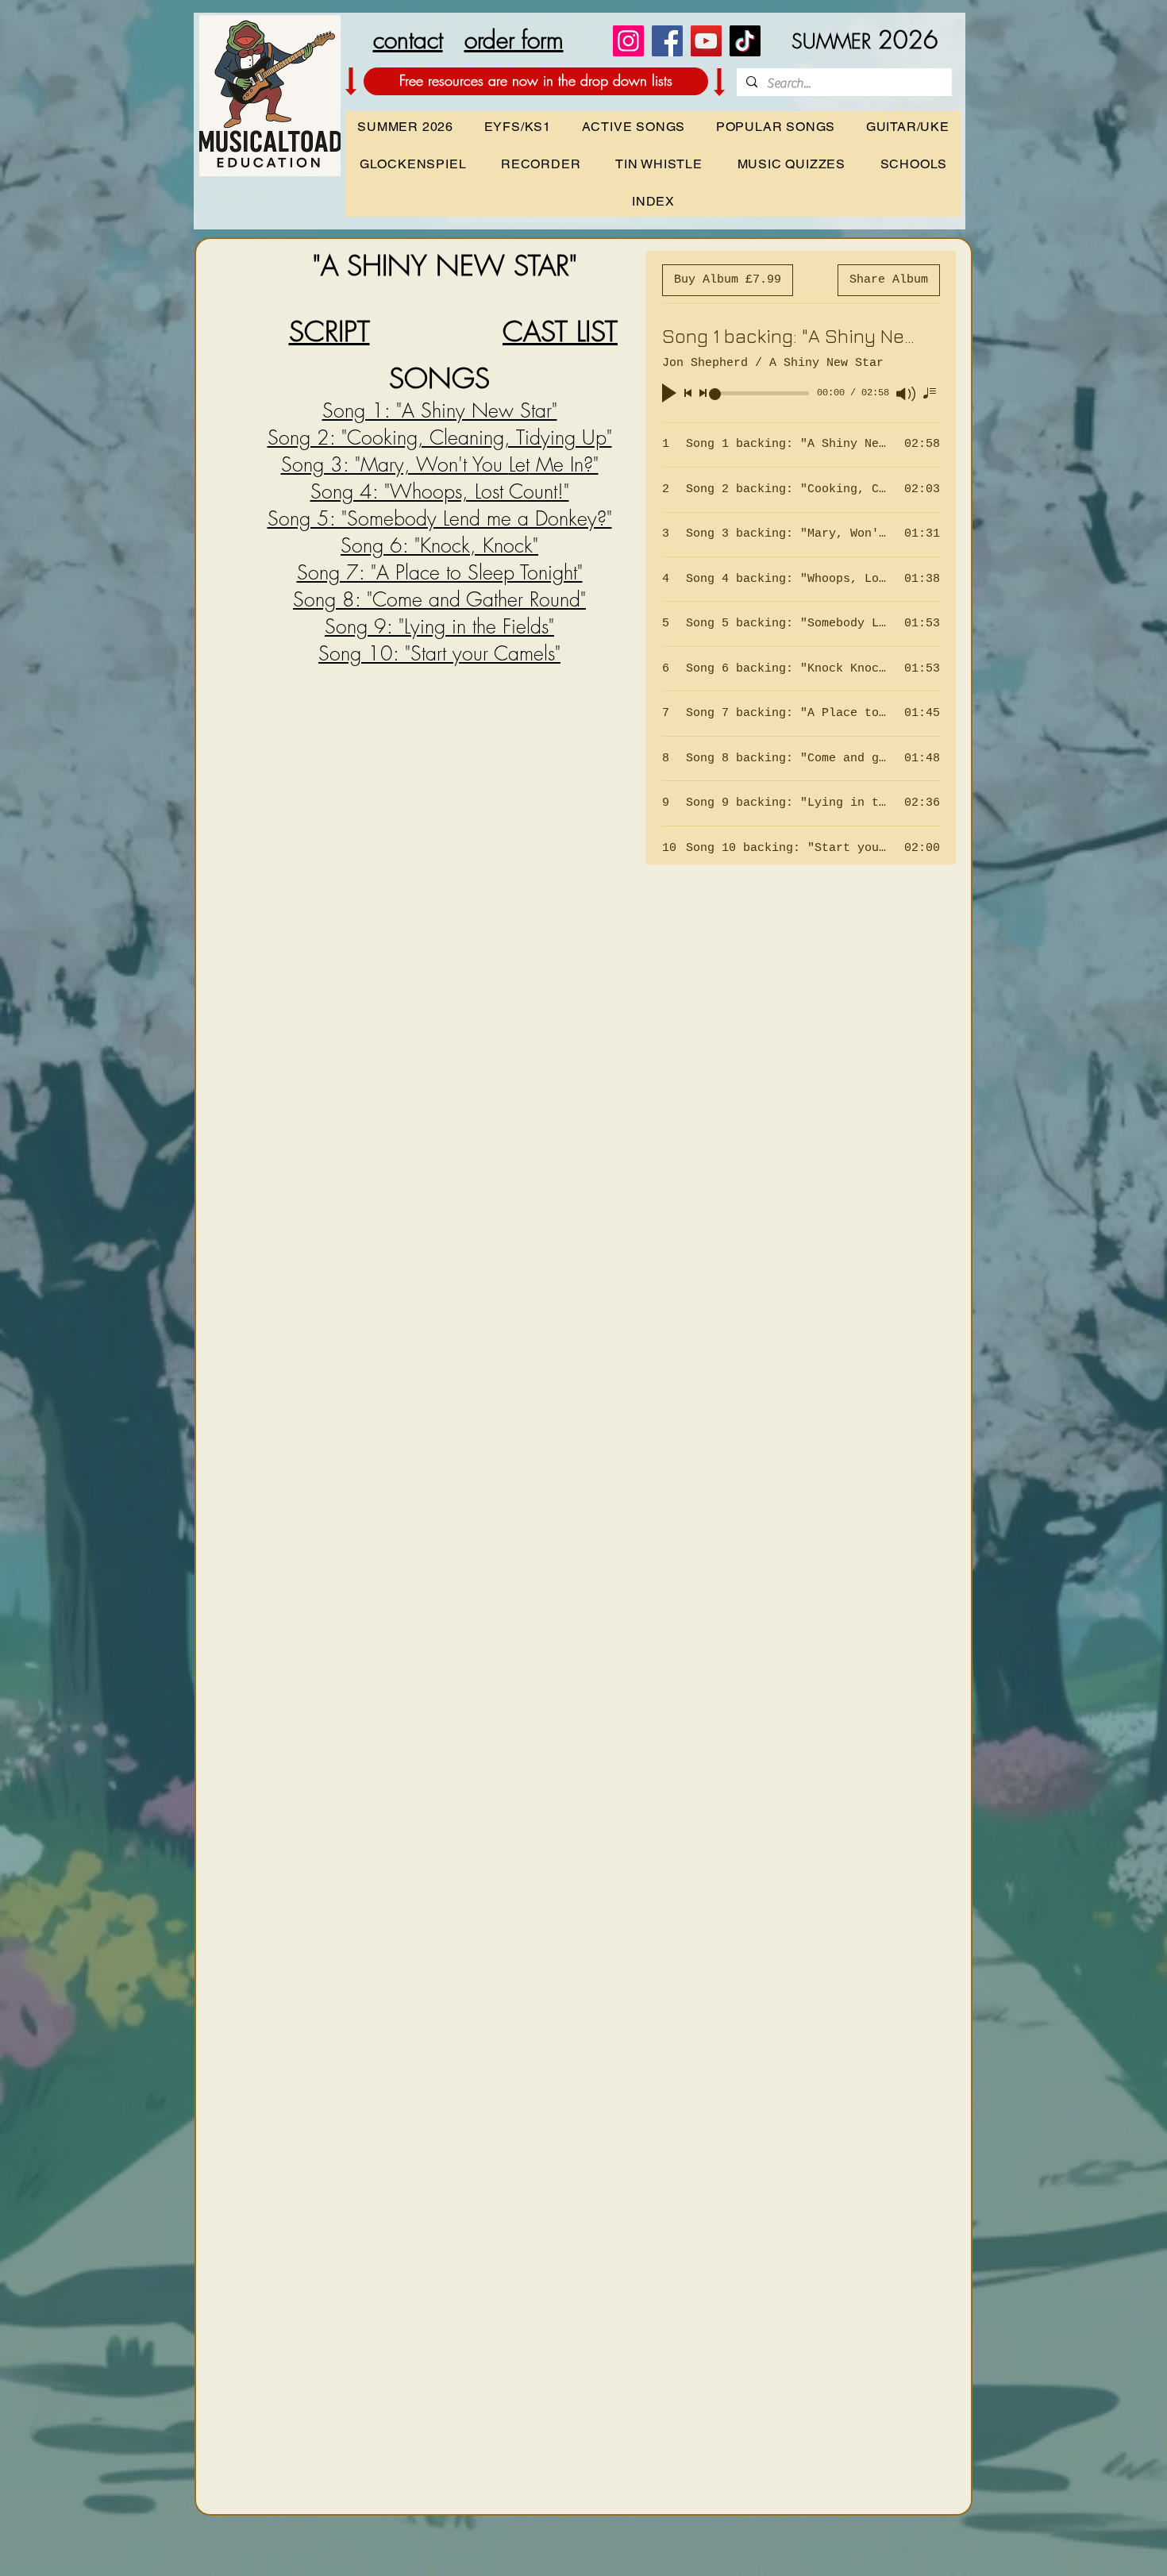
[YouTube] (706, 41)
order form (514, 40)
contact (408, 40)
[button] (914, 164)
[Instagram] (628, 41)
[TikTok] (745, 41)
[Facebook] (667, 41)
